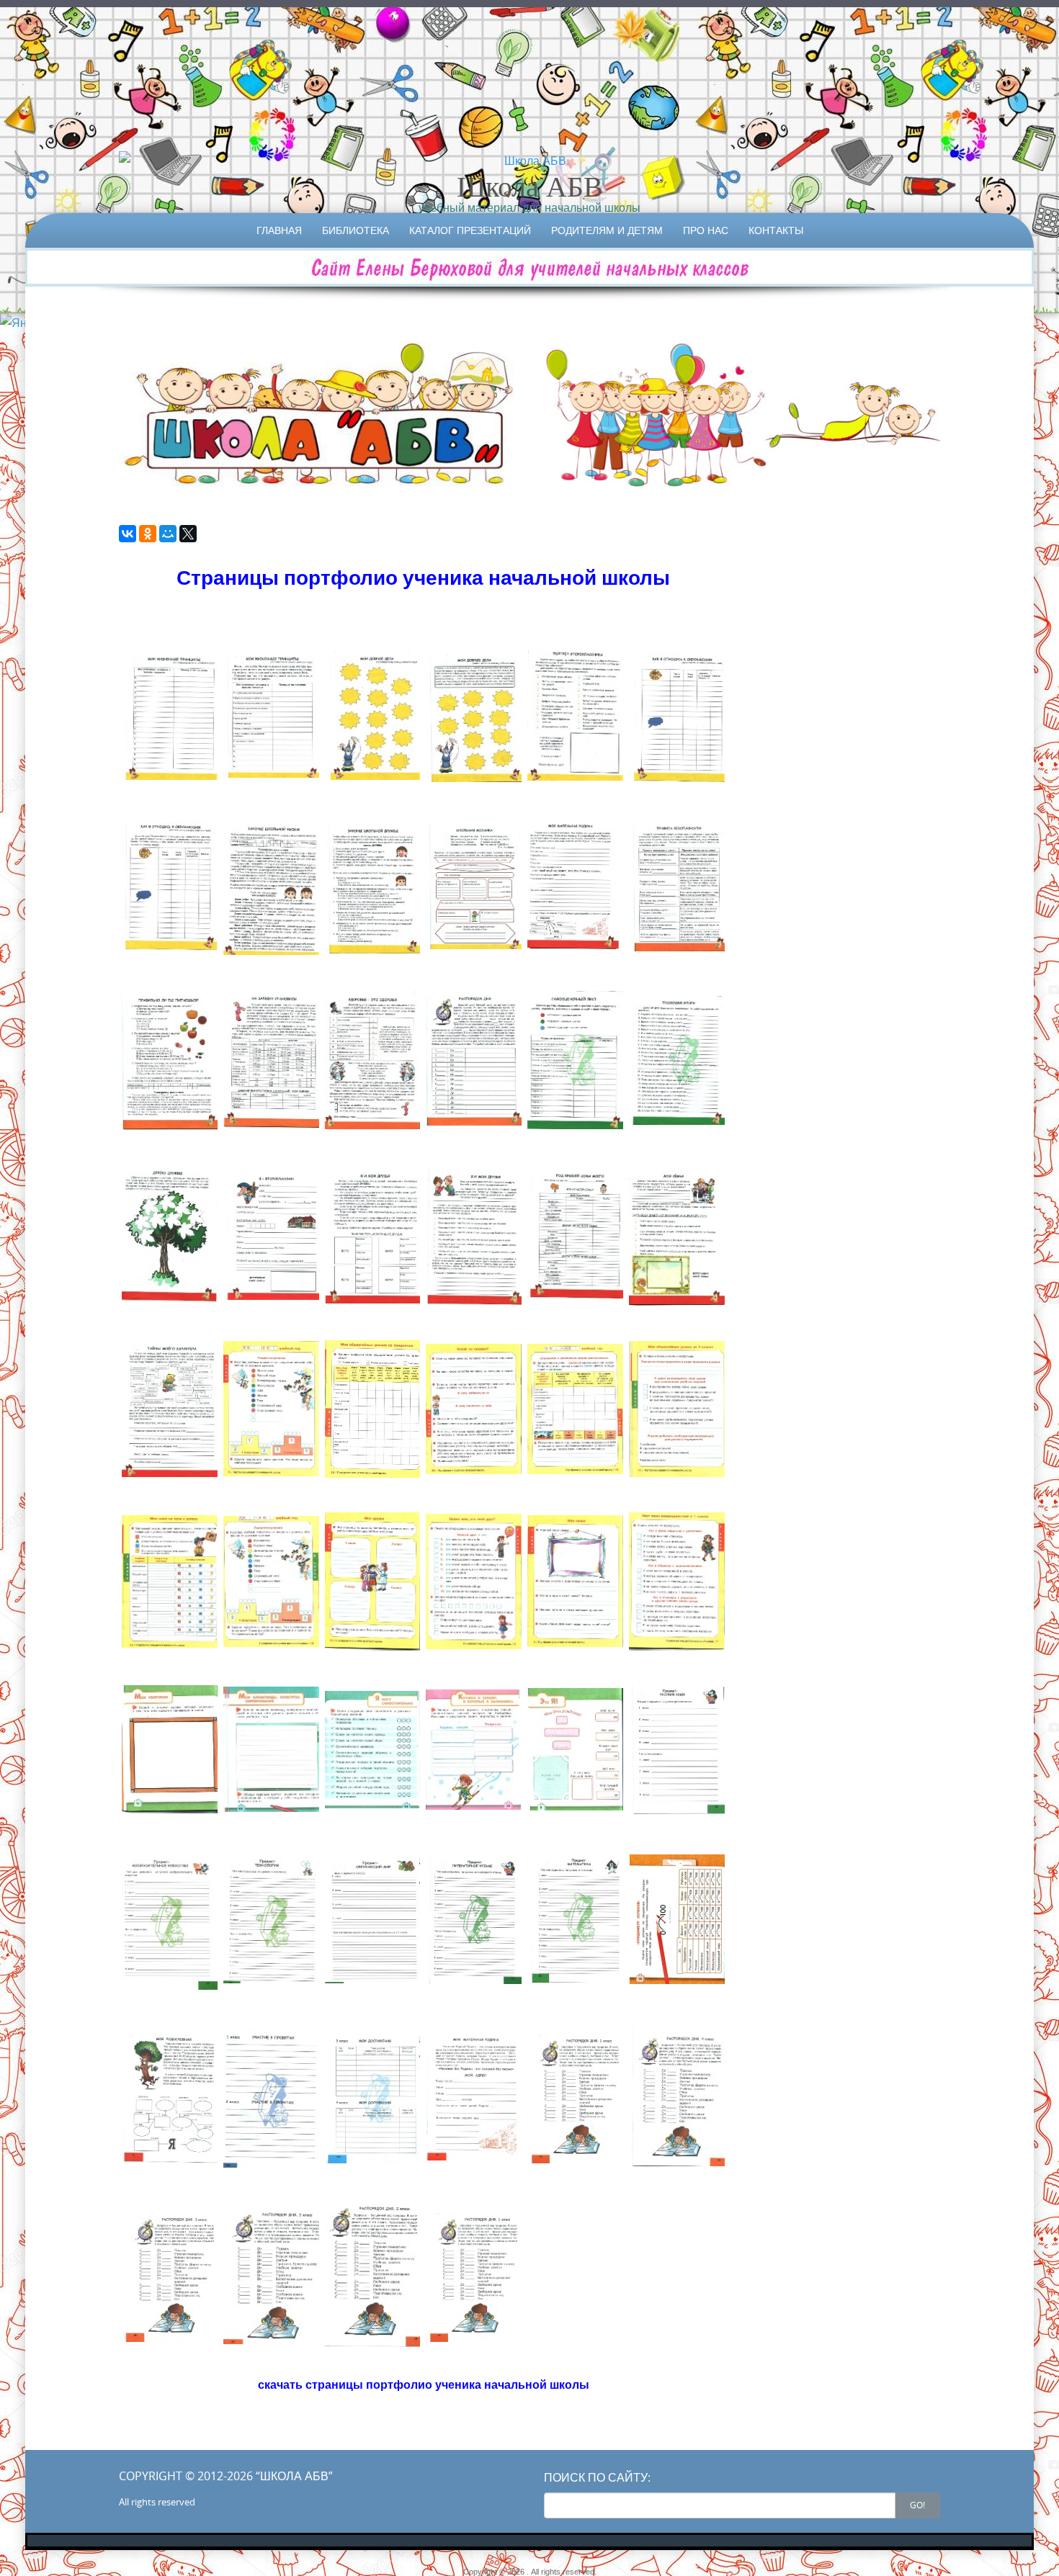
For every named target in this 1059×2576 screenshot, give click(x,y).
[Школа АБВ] (529, 161)
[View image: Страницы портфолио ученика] (170, 715)
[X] (188, 534)
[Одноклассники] (148, 534)
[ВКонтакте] (128, 534)
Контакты (776, 230)
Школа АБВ (530, 186)
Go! (917, 2505)
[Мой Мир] (168, 534)
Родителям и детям (607, 230)
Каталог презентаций (470, 230)
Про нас (706, 230)
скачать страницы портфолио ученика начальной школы (424, 2384)
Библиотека (356, 230)
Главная (279, 230)
